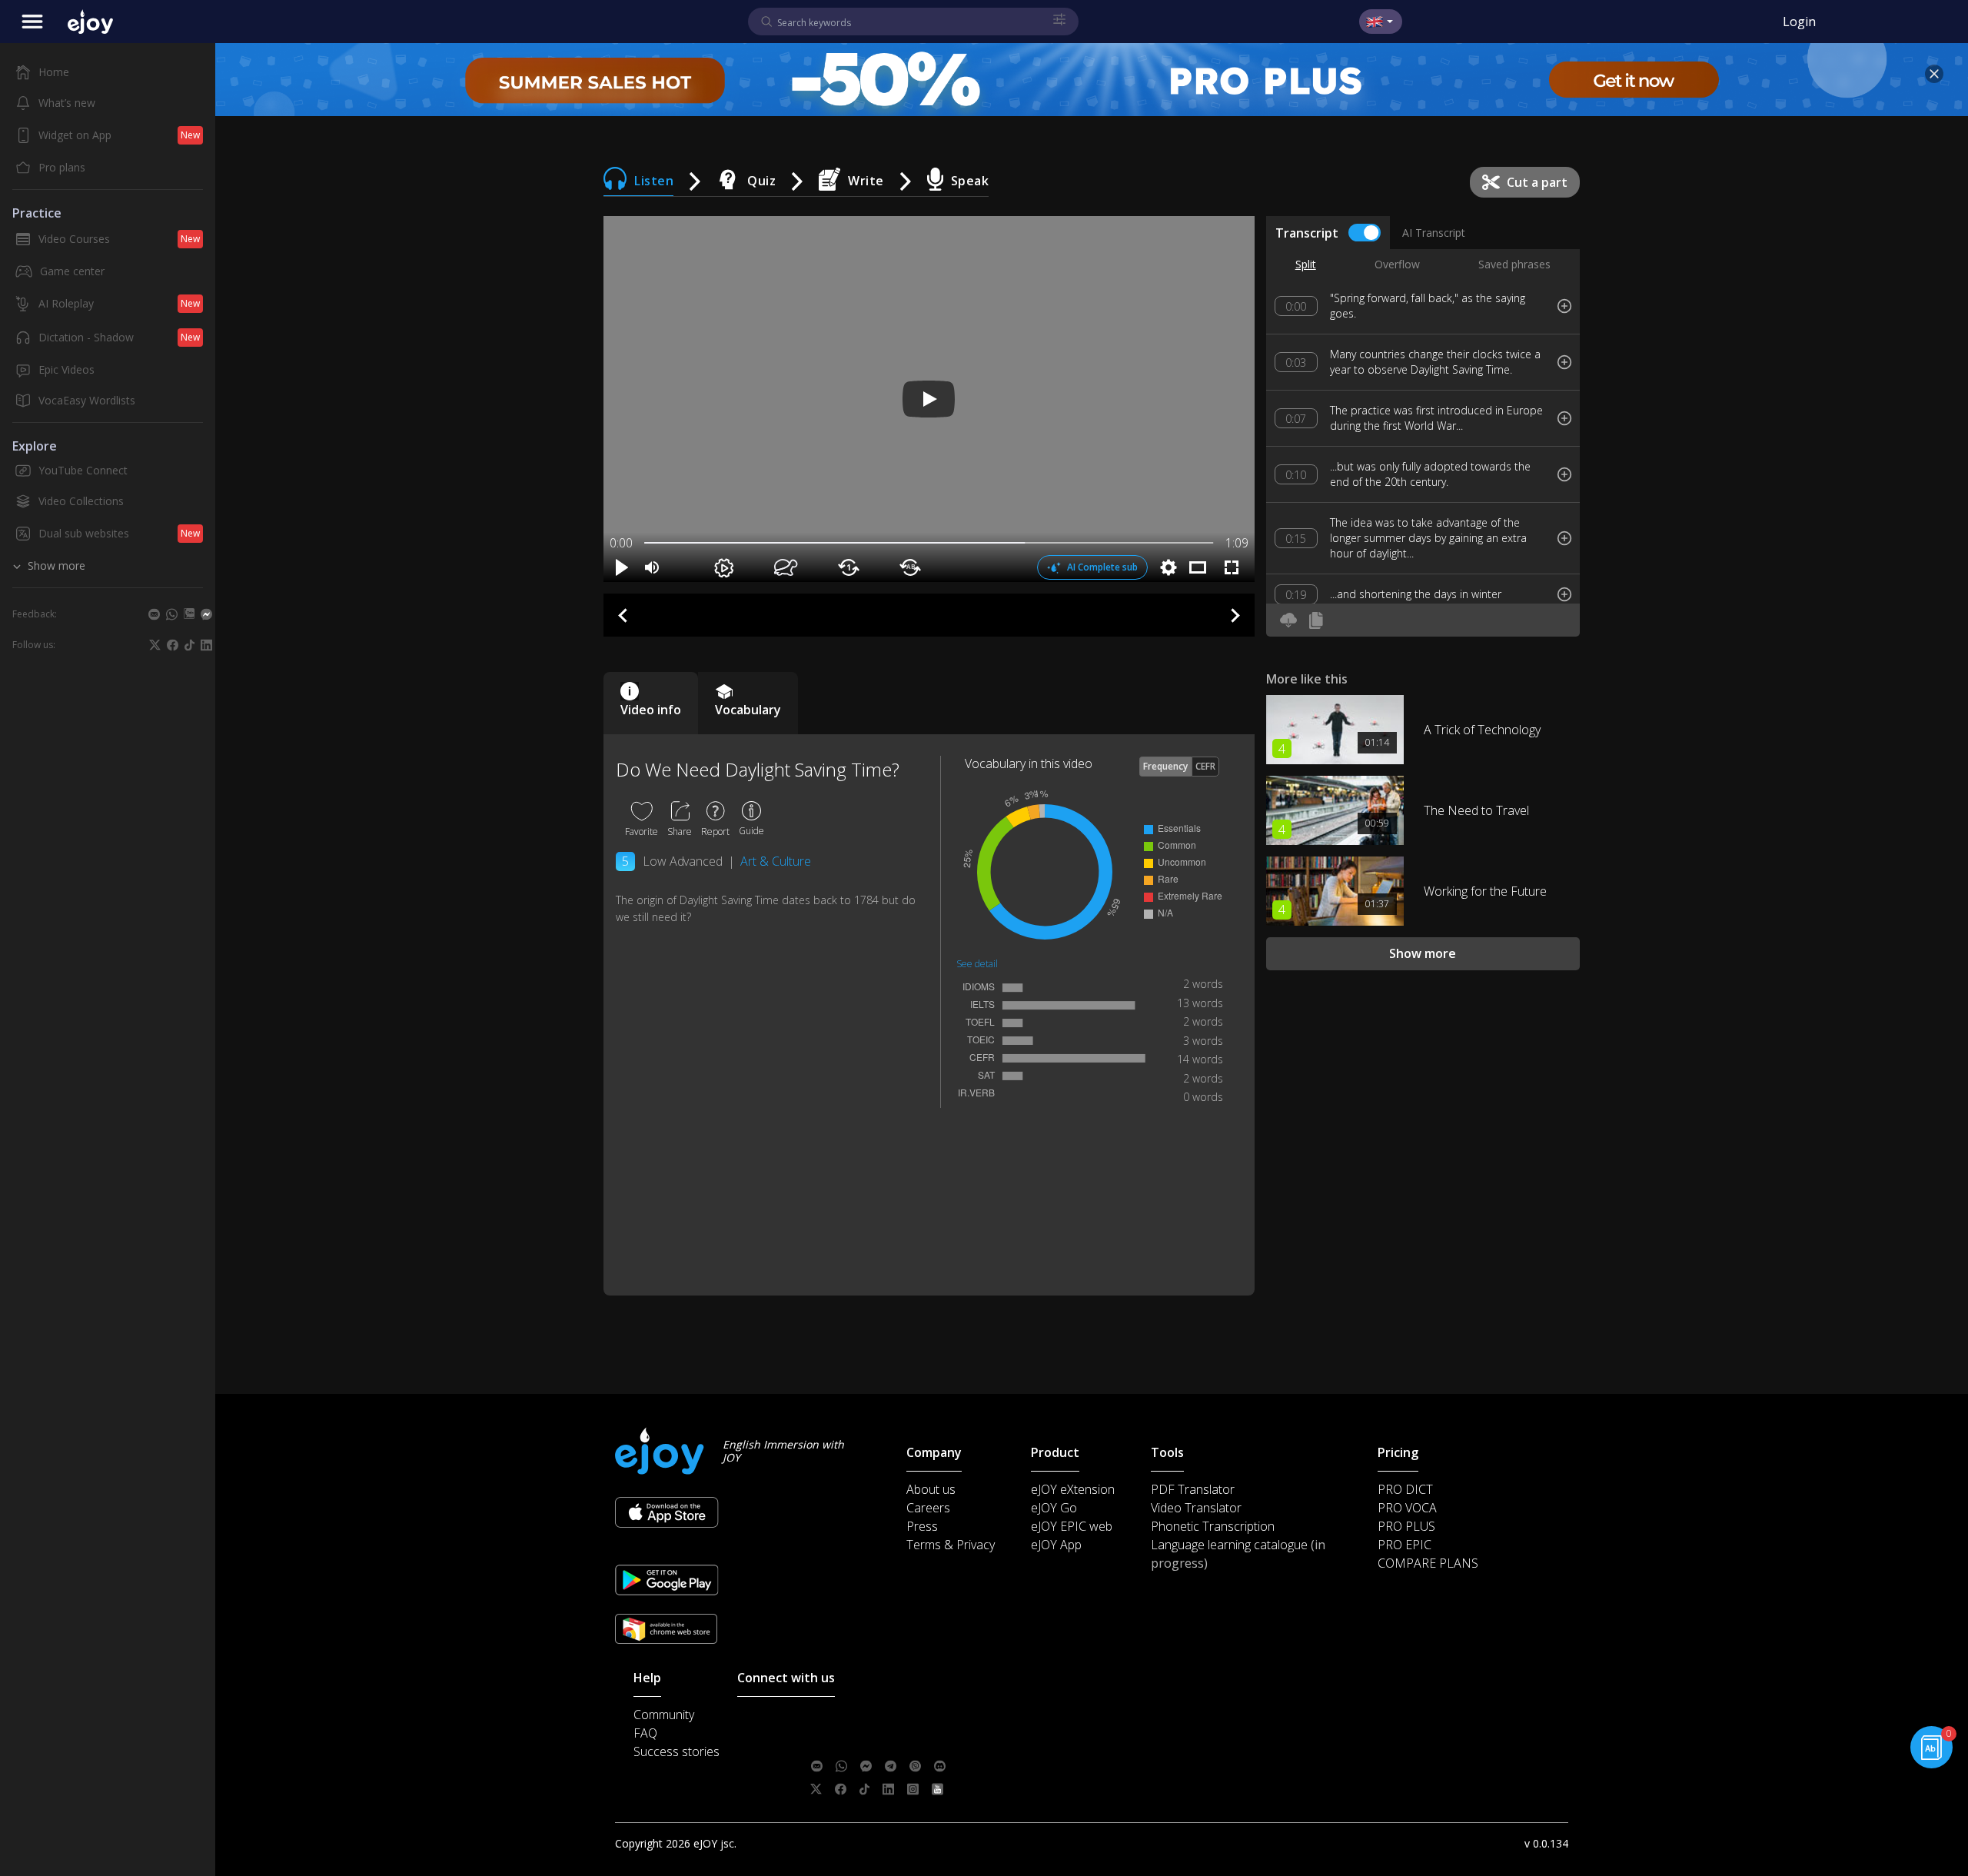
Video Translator (1196, 1508)
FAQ (645, 1733)
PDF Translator (1193, 1489)
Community (664, 1715)
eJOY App (1056, 1545)
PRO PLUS (1406, 1526)
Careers (928, 1508)
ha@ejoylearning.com (909, 1743)
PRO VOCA (1407, 1508)
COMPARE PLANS (1428, 1563)
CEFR (1205, 766)
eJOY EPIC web (1072, 1526)
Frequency (1165, 766)
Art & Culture (776, 861)
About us (931, 1489)
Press (922, 1526)
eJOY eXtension (1073, 1489)
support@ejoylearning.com (919, 1720)
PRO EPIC (1405, 1545)
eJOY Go (1054, 1508)
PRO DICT (1405, 1489)
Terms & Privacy (951, 1545)
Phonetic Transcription (1213, 1526)
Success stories (676, 1751)
